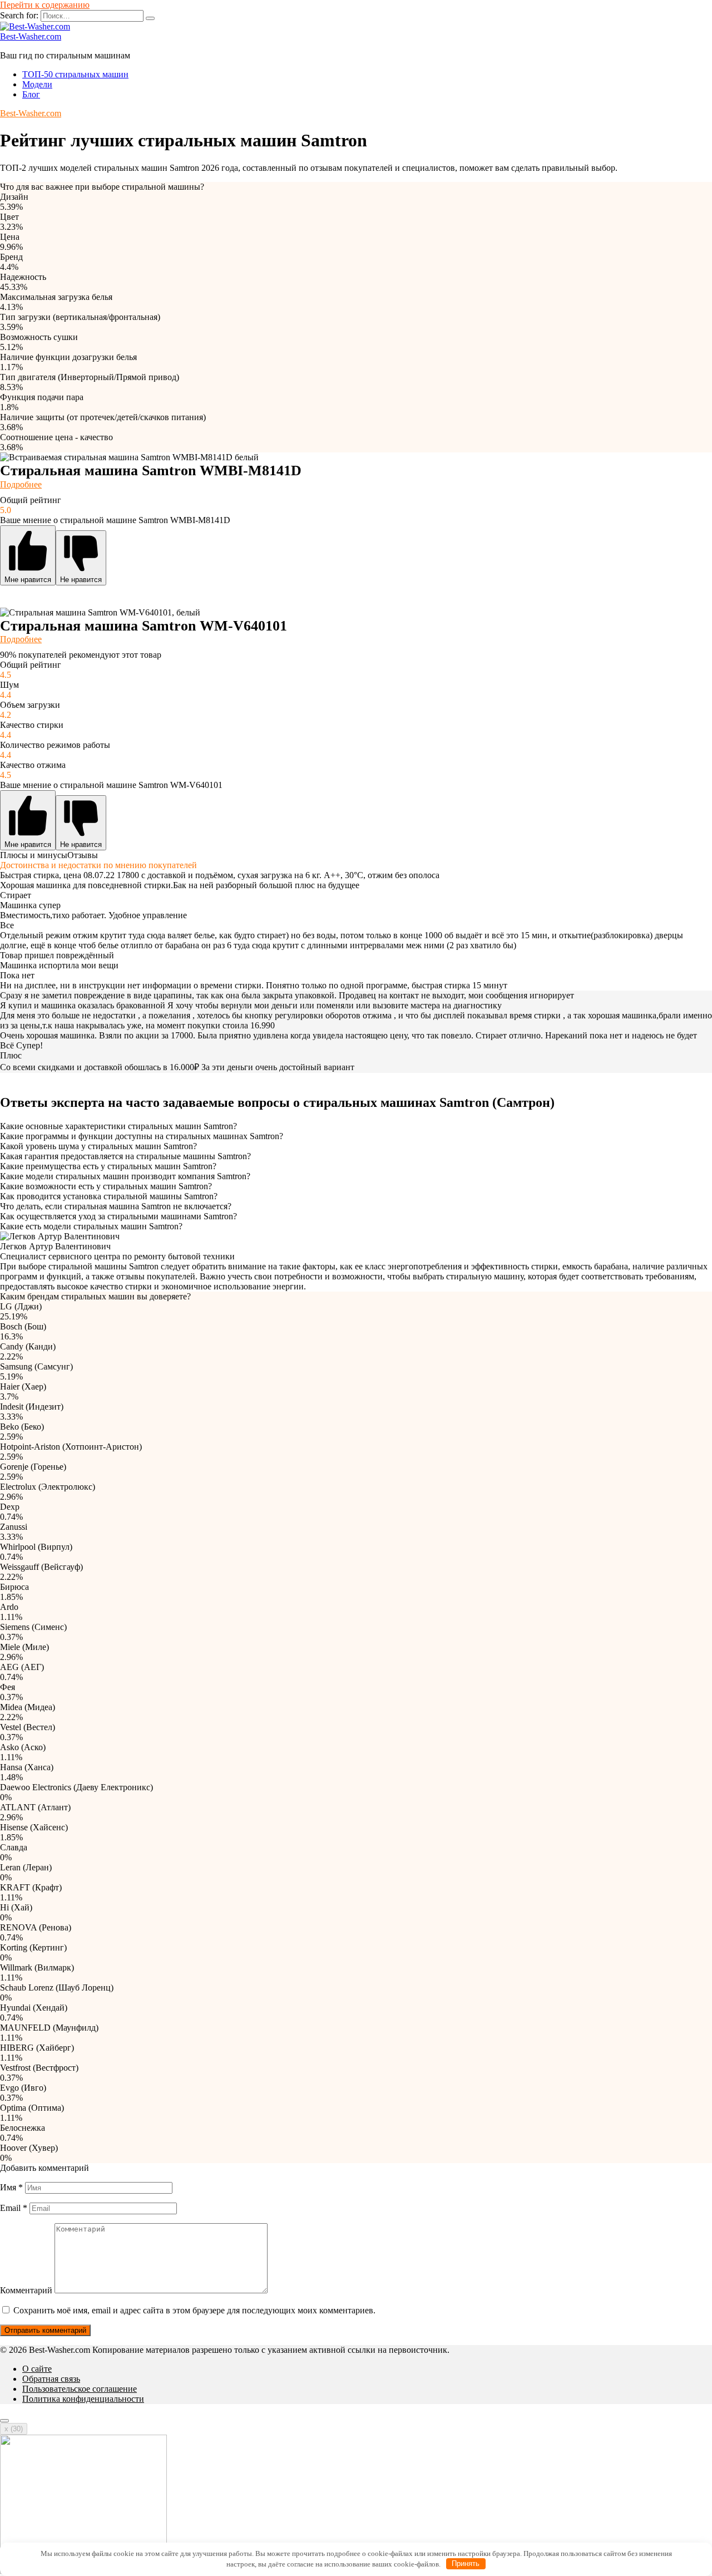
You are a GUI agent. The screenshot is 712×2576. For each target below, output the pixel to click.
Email (14, 2208)
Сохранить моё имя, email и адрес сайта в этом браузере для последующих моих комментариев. (194, 2310)
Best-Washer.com (31, 36)
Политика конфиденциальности (83, 2399)
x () (14, 2429)
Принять (466, 2563)
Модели (37, 84)
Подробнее (21, 484)
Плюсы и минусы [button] (34, 855)
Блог (31, 94)
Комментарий (26, 2290)
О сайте (37, 2369)
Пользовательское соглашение (80, 2389)
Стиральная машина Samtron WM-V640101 (144, 626)
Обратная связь (51, 2379)
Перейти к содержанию (45, 5)
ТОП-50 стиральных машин (75, 74)
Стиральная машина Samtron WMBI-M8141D (151, 471)
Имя (11, 2187)
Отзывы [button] (83, 855)
